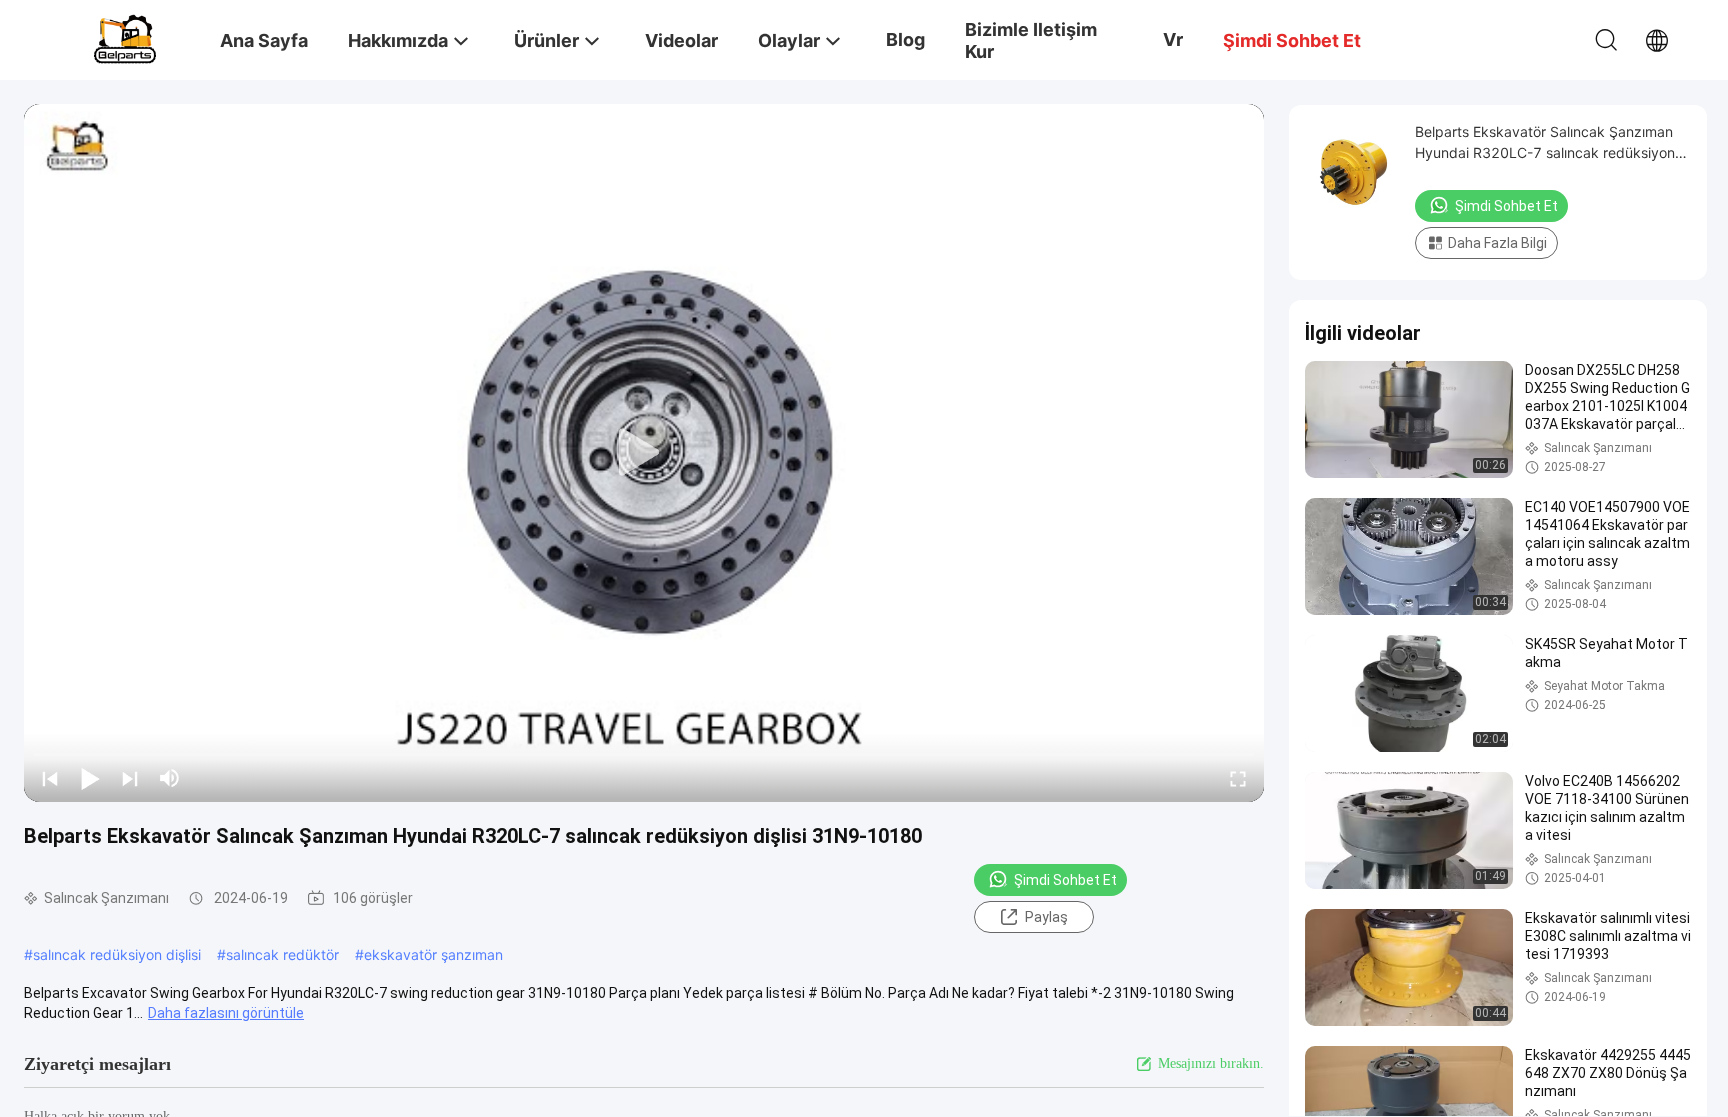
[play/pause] (90, 778)
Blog (905, 39)
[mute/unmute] (170, 778)
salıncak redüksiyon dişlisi (117, 954)
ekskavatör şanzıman (433, 954)
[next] (130, 778)
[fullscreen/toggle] (1238, 778)
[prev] (50, 778)
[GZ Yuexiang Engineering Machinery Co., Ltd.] (125, 37)
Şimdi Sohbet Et (1065, 880)
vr (1173, 39)
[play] (644, 453)
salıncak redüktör (282, 954)
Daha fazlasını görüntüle (226, 1013)
